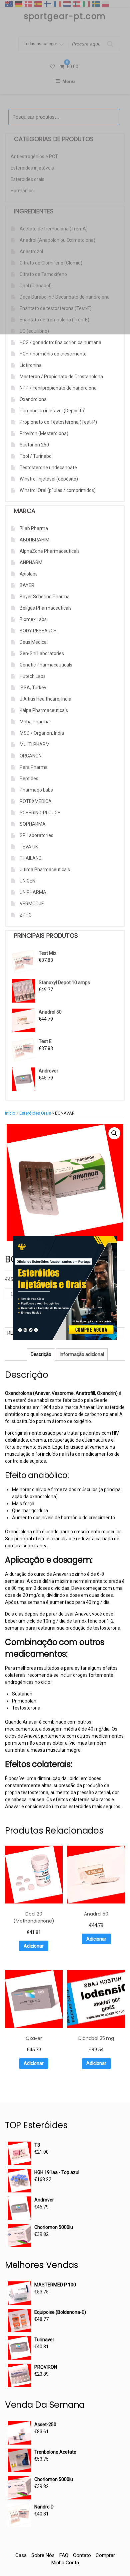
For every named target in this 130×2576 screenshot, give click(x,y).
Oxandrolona (33, 399)
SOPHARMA (33, 824)
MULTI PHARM (35, 744)
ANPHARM (31, 562)
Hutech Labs (33, 676)
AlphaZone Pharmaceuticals (50, 551)
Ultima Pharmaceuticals (45, 869)
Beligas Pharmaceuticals (46, 608)
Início (10, 1113)
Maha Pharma (35, 722)
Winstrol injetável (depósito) (49, 479)
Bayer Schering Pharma (45, 597)
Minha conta (65, 2563)
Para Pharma (34, 767)
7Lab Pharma (34, 528)
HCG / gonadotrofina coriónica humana (60, 342)
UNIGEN (27, 881)
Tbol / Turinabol (36, 456)
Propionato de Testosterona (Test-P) (58, 422)
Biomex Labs (33, 619)
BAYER (27, 585)
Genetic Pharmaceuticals (46, 665)
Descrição (41, 1354)
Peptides (29, 779)
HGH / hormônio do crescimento (53, 354)
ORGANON (31, 756)
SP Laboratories (36, 835)
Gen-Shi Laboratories (42, 653)
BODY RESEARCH (38, 631)
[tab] (41, 1355)
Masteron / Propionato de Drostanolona (61, 377)
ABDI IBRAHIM (34, 540)
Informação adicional (82, 1354)
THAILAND (31, 858)
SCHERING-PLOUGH (40, 813)
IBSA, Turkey (33, 688)
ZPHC (26, 915)
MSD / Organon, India (42, 733)
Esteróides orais (35, 1113)
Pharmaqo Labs (36, 790)
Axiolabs (29, 574)
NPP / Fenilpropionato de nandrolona (58, 388)
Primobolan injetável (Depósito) (53, 411)
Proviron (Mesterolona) (44, 433)
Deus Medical (34, 642)
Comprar (105, 2555)
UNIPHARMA (33, 892)
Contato (82, 2555)
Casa (21, 2555)
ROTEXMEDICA (36, 801)
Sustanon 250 (34, 445)
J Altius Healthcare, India (45, 699)
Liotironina (31, 365)
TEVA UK (29, 847)
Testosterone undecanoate (48, 468)
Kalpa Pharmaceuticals (44, 710)
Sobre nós (43, 2555)
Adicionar (34, 1946)
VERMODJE (32, 904)
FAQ (64, 2555)
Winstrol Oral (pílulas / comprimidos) (58, 490)
